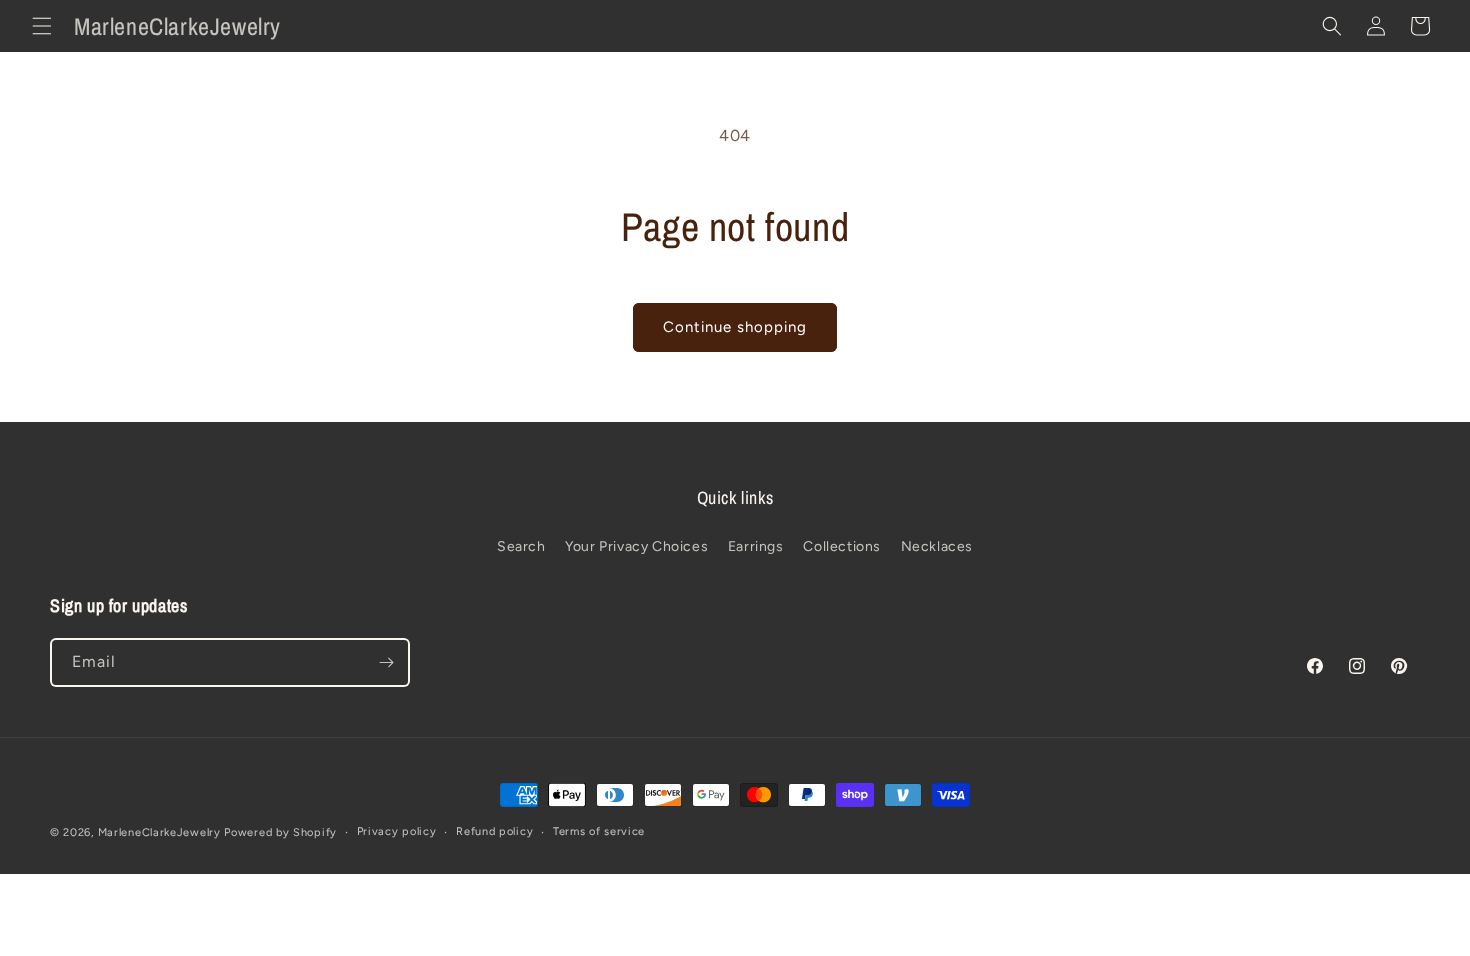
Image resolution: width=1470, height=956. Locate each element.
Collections (842, 546)
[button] (42, 26)
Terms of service (599, 831)
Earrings (756, 546)
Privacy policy (397, 831)
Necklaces (937, 546)
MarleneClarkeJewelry (159, 832)
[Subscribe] (386, 662)
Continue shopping (735, 327)
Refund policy (494, 831)
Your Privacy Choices (636, 546)
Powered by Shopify (280, 832)
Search (521, 546)
